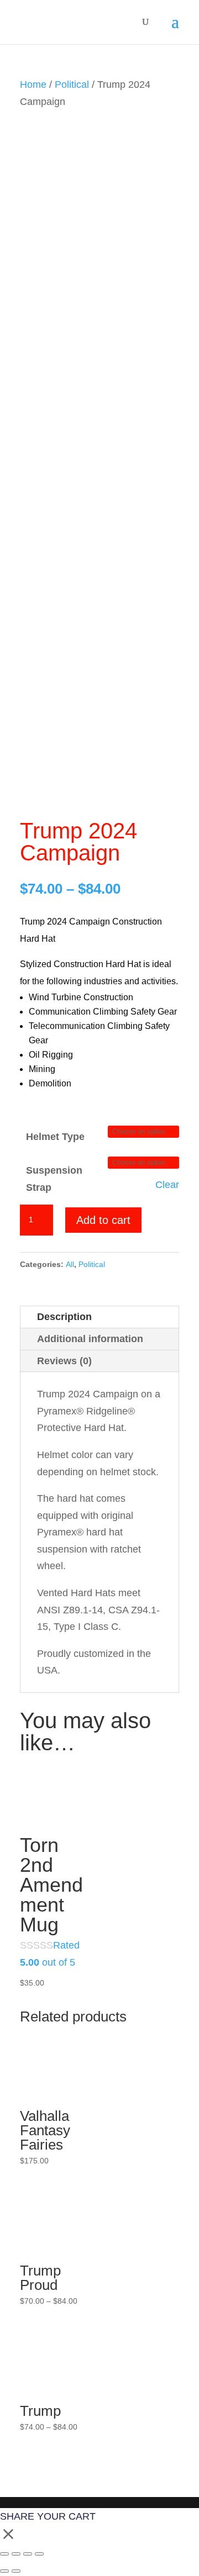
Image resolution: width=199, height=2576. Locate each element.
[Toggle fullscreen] (16, 2554)
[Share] (28, 2554)
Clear (167, 1185)
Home (33, 85)
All (70, 1264)
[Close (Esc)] (39, 2554)
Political (72, 85)
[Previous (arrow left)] (4, 2571)
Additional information (90, 1339)
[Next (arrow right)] (16, 2571)
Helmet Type (55, 1137)
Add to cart (103, 1220)
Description (64, 1317)
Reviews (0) (64, 1361)
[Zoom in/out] (4, 2554)
